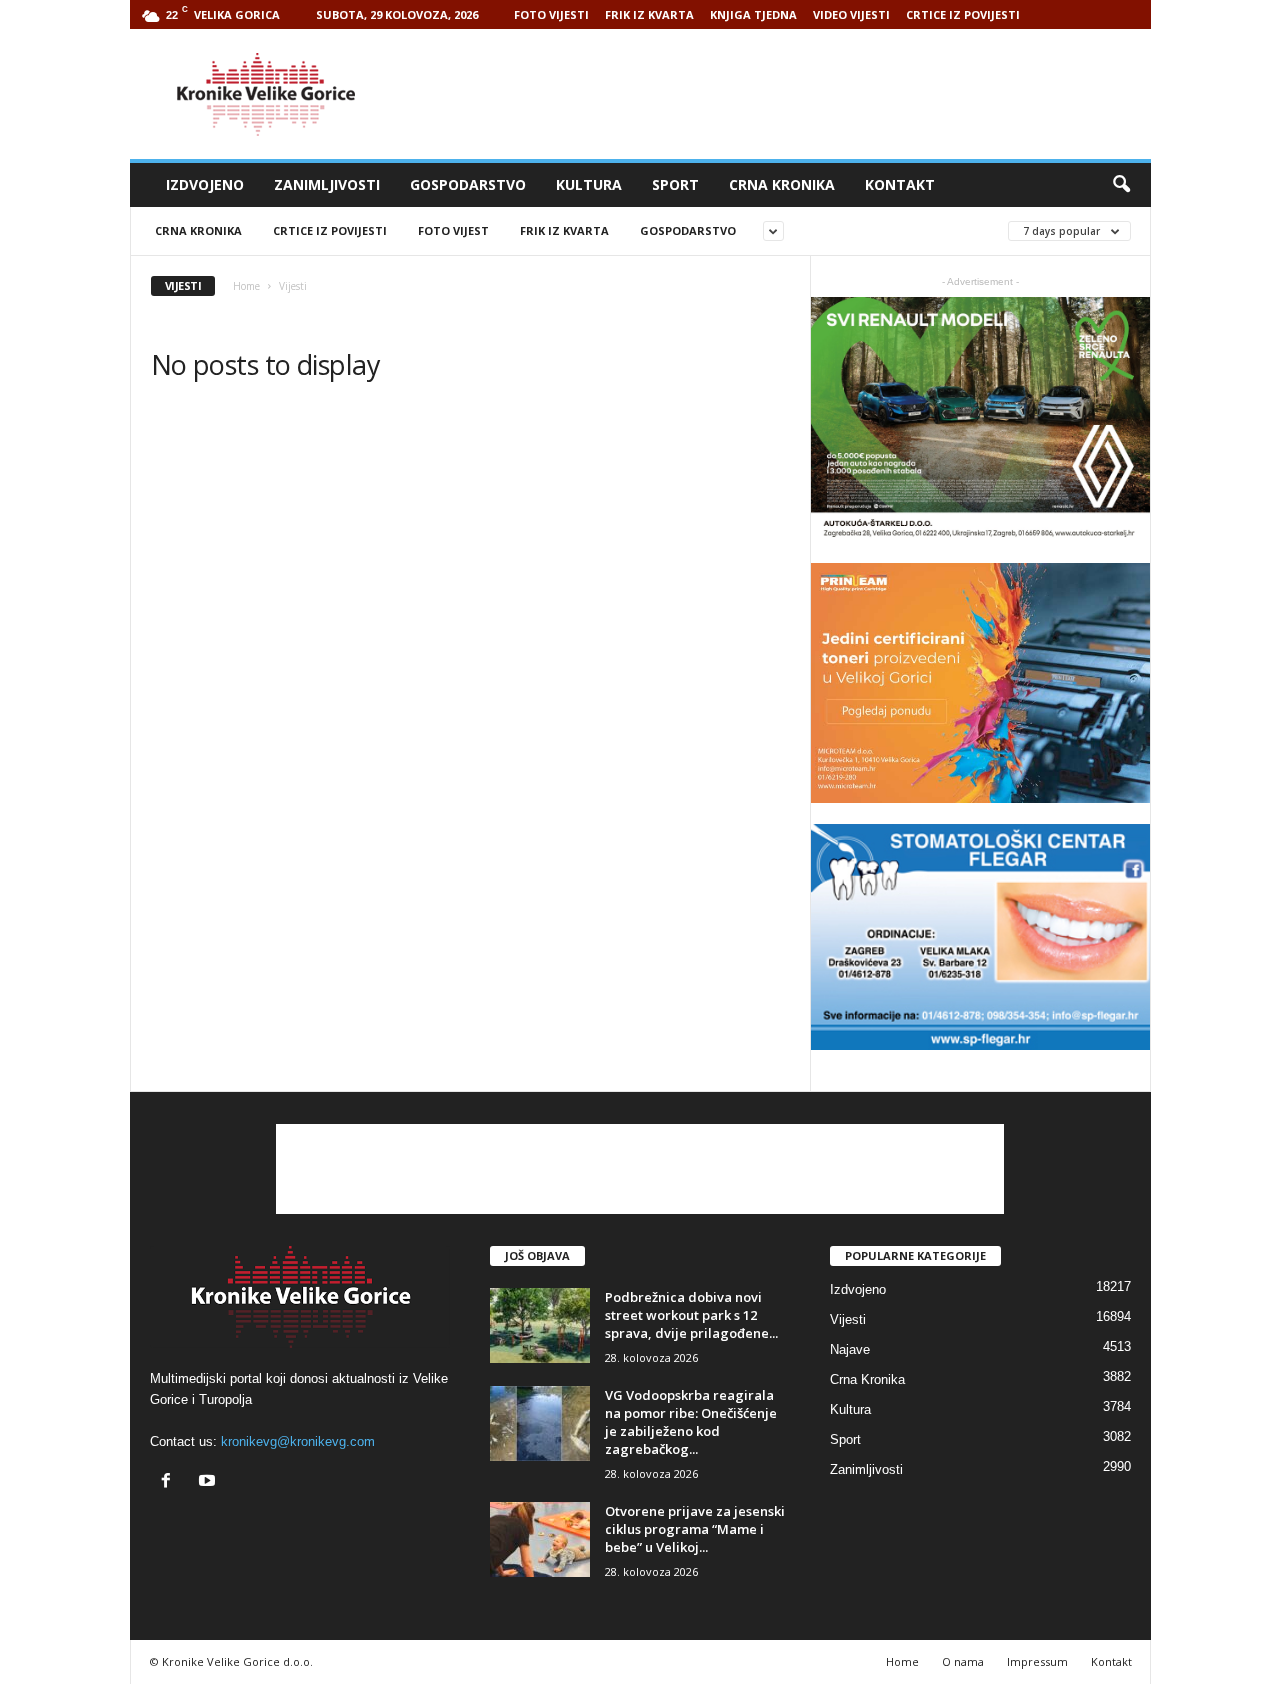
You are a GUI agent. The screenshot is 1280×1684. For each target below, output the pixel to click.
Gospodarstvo (468, 184)
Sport (675, 184)
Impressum (1037, 1661)
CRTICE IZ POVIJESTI (963, 14)
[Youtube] (209, 1482)
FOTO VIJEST (453, 230)
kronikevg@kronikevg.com (298, 1441)
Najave (850, 1349)
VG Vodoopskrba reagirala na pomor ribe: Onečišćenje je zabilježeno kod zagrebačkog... (691, 1422)
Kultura (589, 184)
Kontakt (900, 184)
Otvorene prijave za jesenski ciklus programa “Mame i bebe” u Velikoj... (695, 1529)
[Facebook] (170, 1482)
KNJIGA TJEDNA (753, 14)
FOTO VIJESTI (551, 14)
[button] (1121, 185)
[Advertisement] (787, 94)
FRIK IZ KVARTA (649, 14)
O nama (963, 1661)
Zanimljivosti (327, 184)
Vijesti (848, 1319)
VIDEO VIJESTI (851, 14)
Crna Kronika (782, 184)
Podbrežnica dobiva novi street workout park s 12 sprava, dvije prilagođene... (691, 1315)
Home (246, 286)
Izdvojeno (205, 184)
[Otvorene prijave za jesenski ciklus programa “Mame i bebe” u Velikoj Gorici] (540, 1539)
